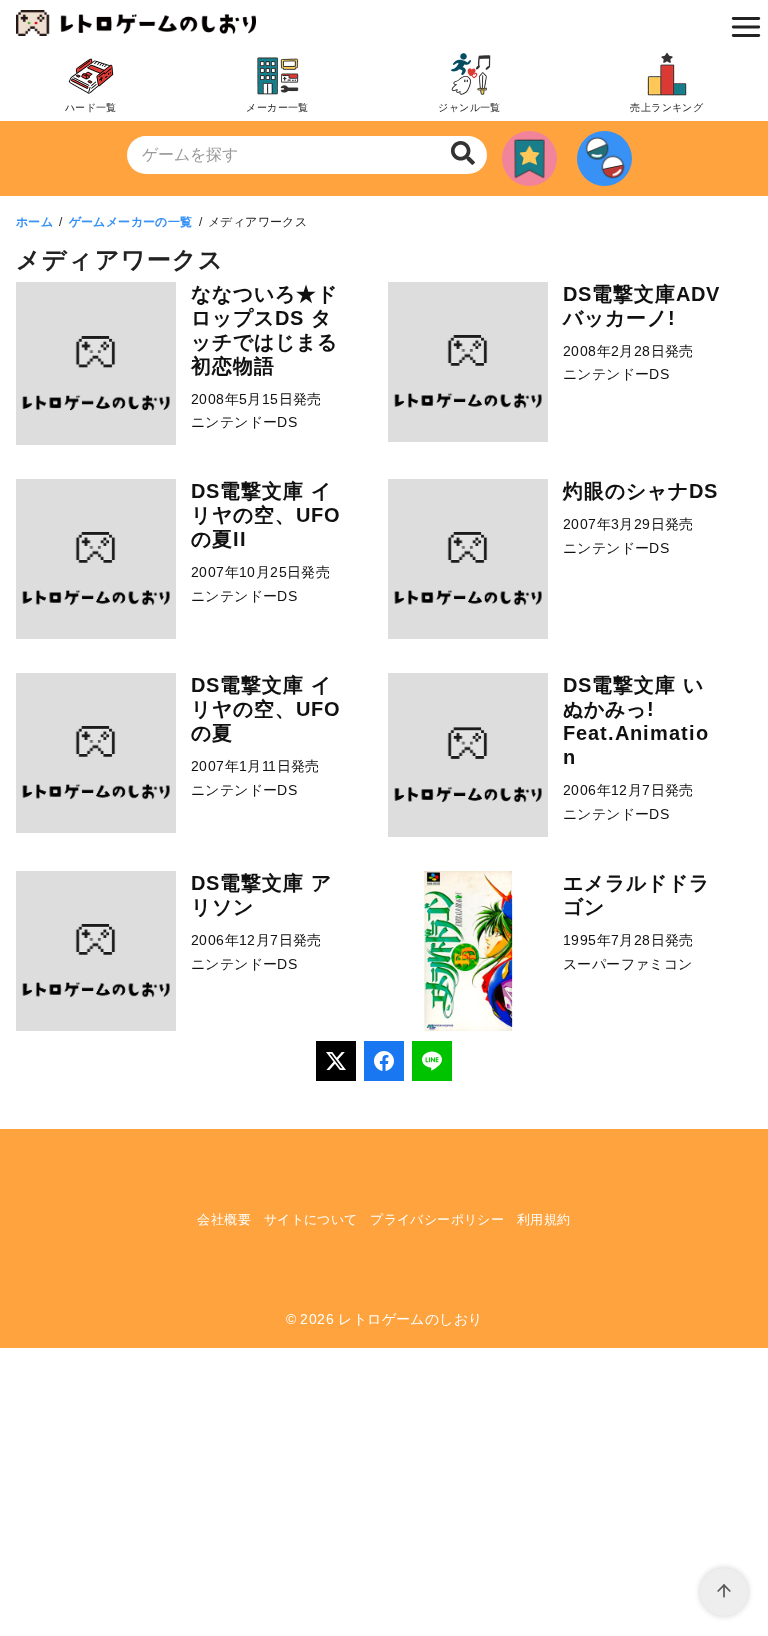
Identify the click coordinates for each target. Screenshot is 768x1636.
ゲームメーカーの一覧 (131, 222)
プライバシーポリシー (437, 1219)
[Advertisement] (384, 1488)
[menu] (741, 27)
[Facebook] (384, 1061)
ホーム (34, 222)
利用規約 (544, 1219)
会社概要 (224, 1219)
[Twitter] (336, 1061)
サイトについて (311, 1219)
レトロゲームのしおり (410, 1319)
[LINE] (432, 1061)
